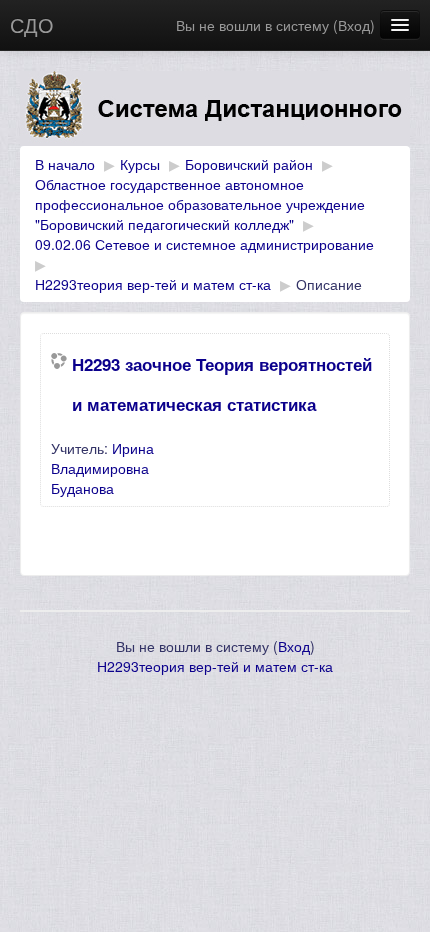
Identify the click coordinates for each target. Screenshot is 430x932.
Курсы (140, 164)
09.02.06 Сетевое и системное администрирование (204, 244)
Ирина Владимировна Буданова (102, 468)
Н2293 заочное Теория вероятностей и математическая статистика (222, 384)
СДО (32, 24)
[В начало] (215, 108)
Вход (354, 25)
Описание (329, 284)
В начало (65, 164)
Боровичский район (249, 164)
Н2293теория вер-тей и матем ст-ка (153, 284)
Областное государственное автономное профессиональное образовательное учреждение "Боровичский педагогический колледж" (200, 204)
